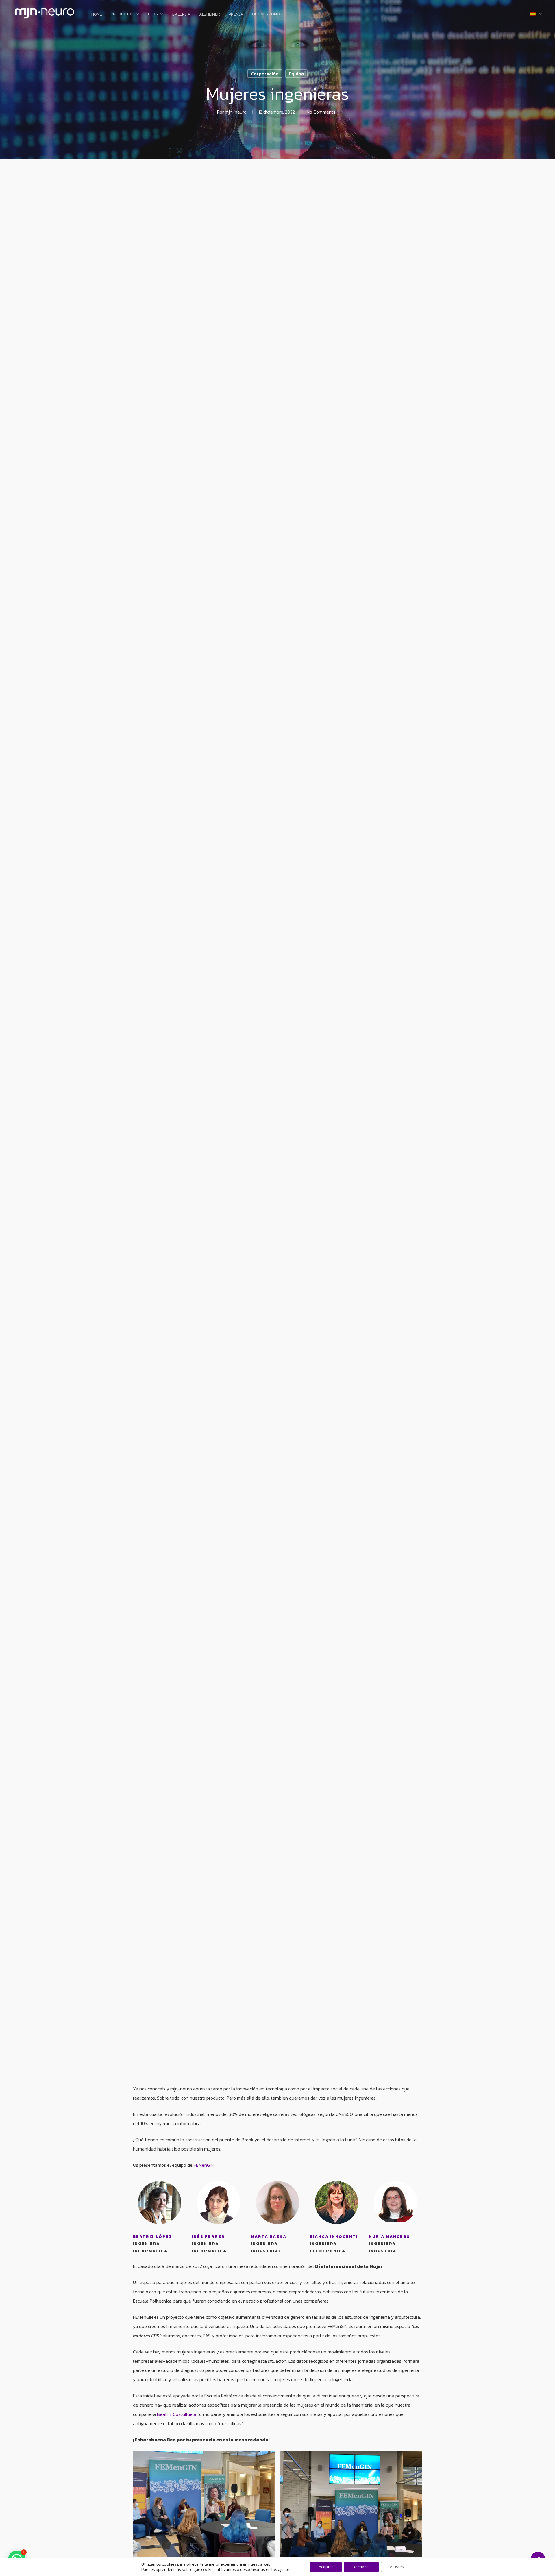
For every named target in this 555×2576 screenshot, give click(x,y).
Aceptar (326, 2567)
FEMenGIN (204, 2165)
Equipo (296, 74)
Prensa (236, 14)
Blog (153, 14)
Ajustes (397, 2567)
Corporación (265, 74)
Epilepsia (181, 14)
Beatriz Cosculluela (177, 2414)
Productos (122, 14)
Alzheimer (210, 14)
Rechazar (361, 2567)
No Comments (321, 112)
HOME (97, 14)
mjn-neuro (236, 112)
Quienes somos (267, 14)
